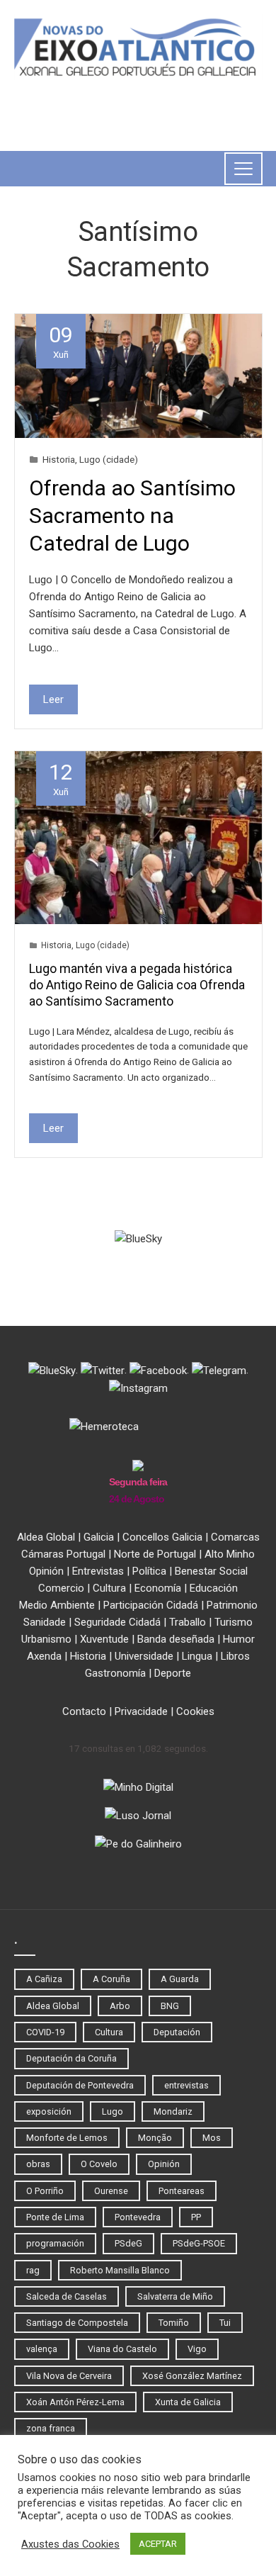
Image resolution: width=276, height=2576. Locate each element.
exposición (49, 2111)
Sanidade (45, 1622)
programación (55, 2243)
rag (33, 2270)
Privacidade (141, 1711)
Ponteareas (182, 2191)
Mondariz (173, 2111)
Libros (235, 1656)
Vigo (197, 2349)
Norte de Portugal (155, 1554)
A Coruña (111, 1979)
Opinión (46, 1571)
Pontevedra (138, 2217)
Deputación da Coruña (71, 2058)
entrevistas (186, 2085)
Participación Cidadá (151, 1605)
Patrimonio (232, 1605)
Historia (59, 459)
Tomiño (174, 2323)
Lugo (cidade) (109, 459)
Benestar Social (211, 1571)
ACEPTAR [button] (158, 2544)
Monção (155, 2138)
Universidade (144, 1656)
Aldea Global (46, 1537)
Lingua (197, 1656)
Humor (239, 1639)
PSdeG (128, 2243)
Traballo (188, 1622)
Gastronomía (115, 1673)
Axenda (44, 1656)
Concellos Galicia (162, 1537)
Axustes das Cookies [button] (70, 2544)
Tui (225, 2323)
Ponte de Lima (55, 2217)
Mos (212, 2138)
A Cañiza (44, 1979)
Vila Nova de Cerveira (69, 2376)
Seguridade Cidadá (117, 1622)
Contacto (84, 1711)
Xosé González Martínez (192, 2376)
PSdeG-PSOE (199, 2243)
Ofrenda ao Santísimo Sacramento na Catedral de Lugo (132, 516)
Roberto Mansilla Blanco (120, 2270)
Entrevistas (98, 1571)
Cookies (195, 1711)
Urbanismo (46, 1639)
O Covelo (99, 2164)
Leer (53, 699)
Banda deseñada (176, 1639)
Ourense (111, 2191)
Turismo (234, 1622)
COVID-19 (45, 2032)
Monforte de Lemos (67, 2138)
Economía (158, 1588)
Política (149, 1571)
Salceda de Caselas (67, 2296)
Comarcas (235, 1537)
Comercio (61, 1588)
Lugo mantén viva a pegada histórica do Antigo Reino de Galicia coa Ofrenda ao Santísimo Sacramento (137, 985)
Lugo (113, 2111)
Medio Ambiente (57, 1605)
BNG (170, 2006)
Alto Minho (230, 1554)
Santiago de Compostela (77, 2323)
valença (42, 2349)
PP (196, 2217)
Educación (214, 1588)
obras (38, 2164)
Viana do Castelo (122, 2349)
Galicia (99, 1537)
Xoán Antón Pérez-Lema (75, 2402)
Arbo (120, 2006)
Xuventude (104, 1639)
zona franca (51, 2428)
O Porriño (45, 2191)
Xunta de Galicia (188, 2402)
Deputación (177, 2032)
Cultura (109, 1588)
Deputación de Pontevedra (80, 2085)
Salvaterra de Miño (175, 2296)
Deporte (173, 1673)
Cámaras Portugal (63, 1554)
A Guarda (180, 1979)
